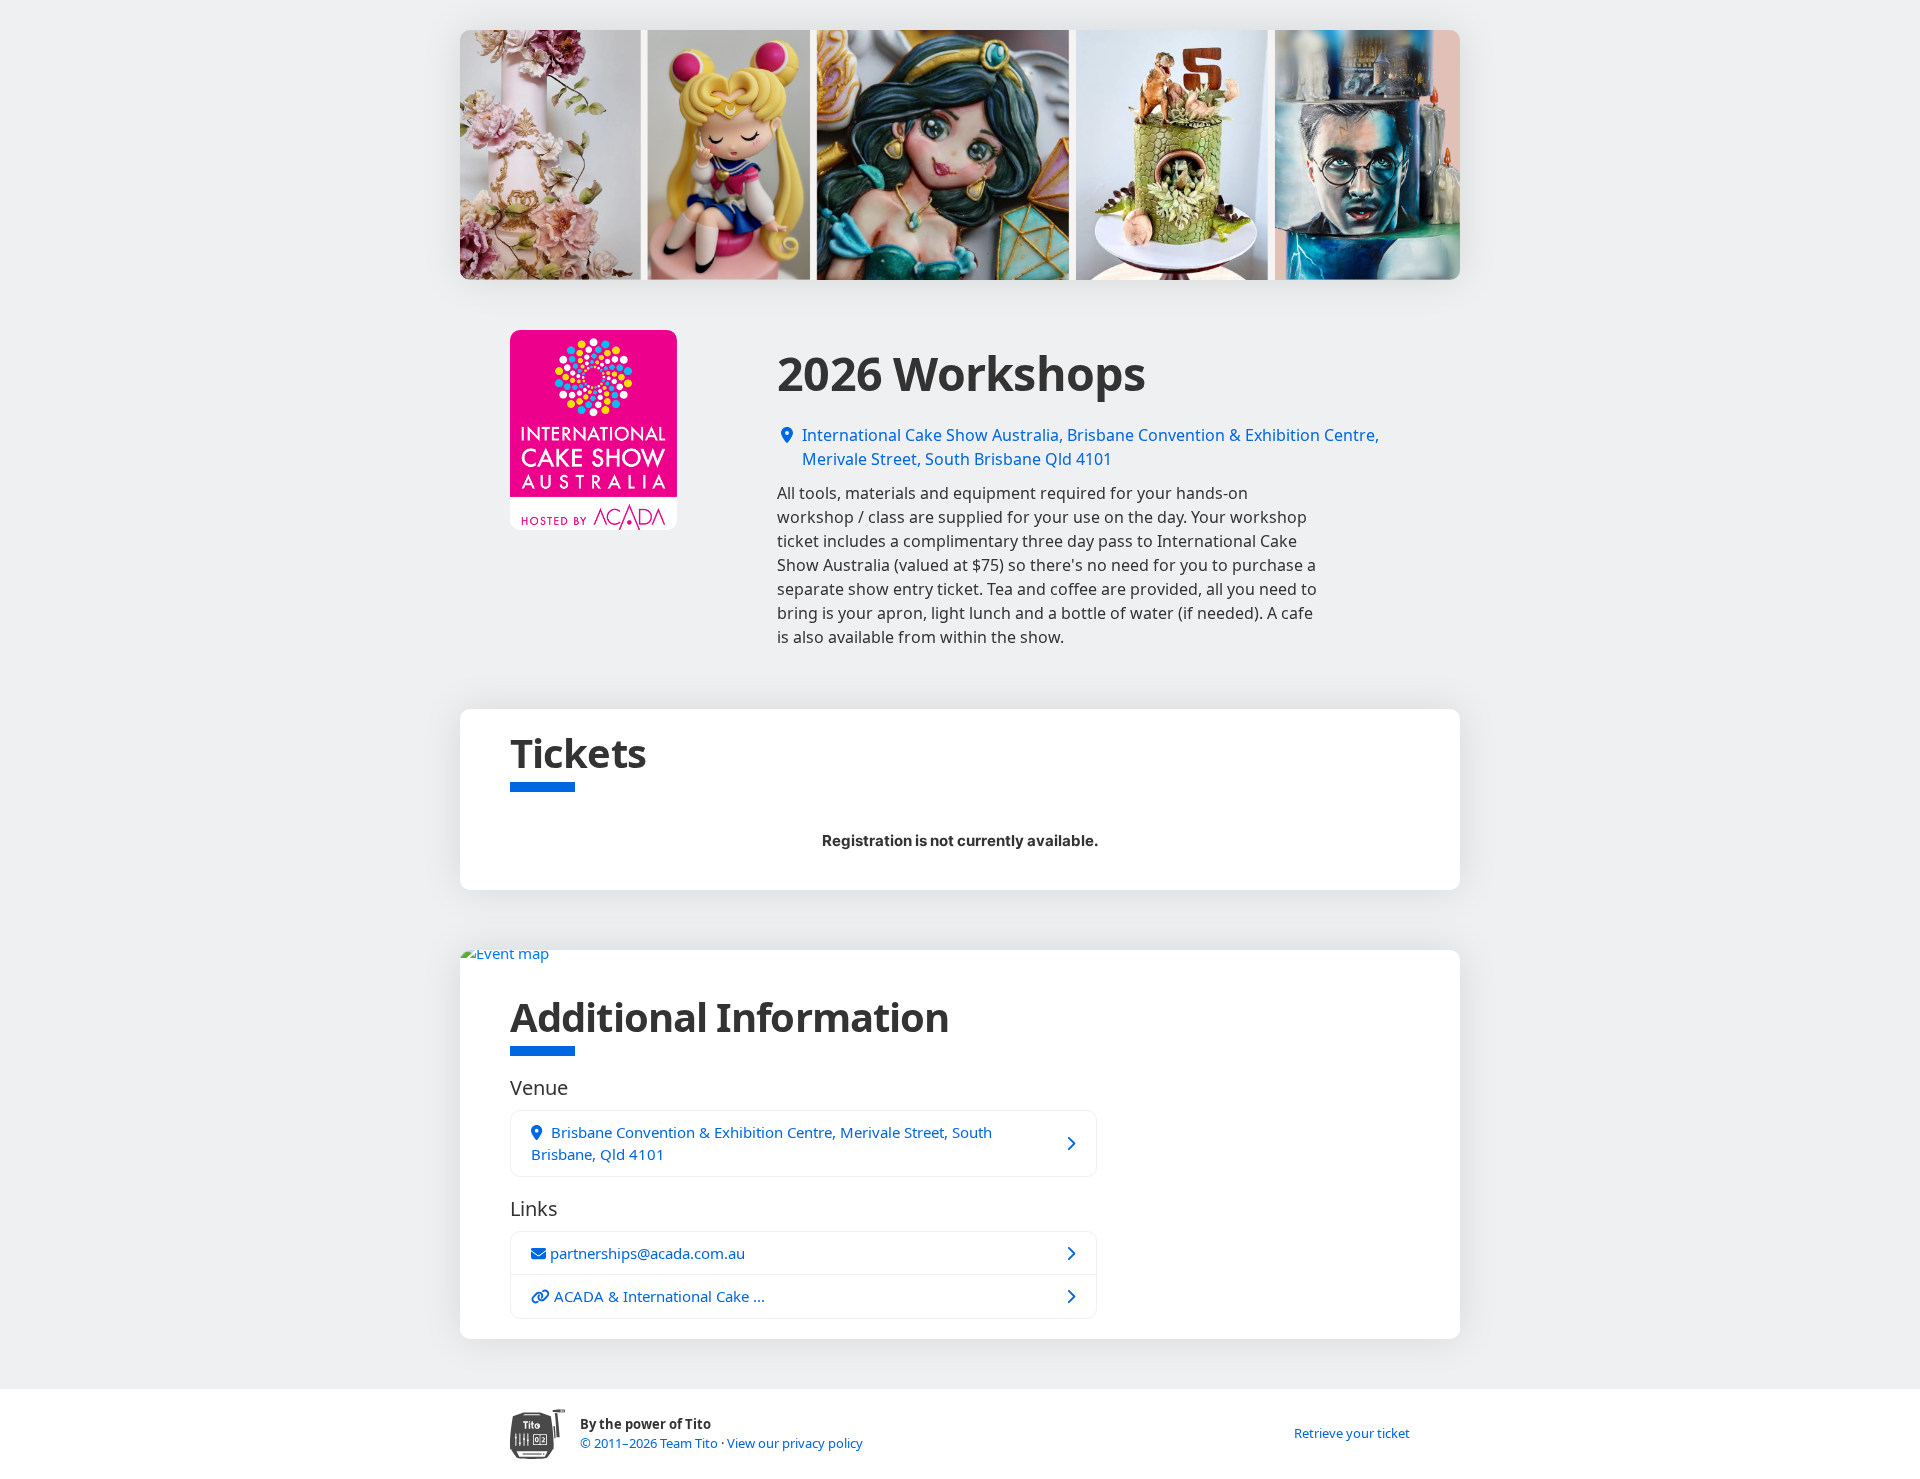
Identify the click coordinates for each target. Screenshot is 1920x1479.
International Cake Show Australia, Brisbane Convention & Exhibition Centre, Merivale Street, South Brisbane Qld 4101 (1090, 447)
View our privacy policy (795, 1443)
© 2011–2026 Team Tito (650, 1443)
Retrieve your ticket (1352, 1433)
